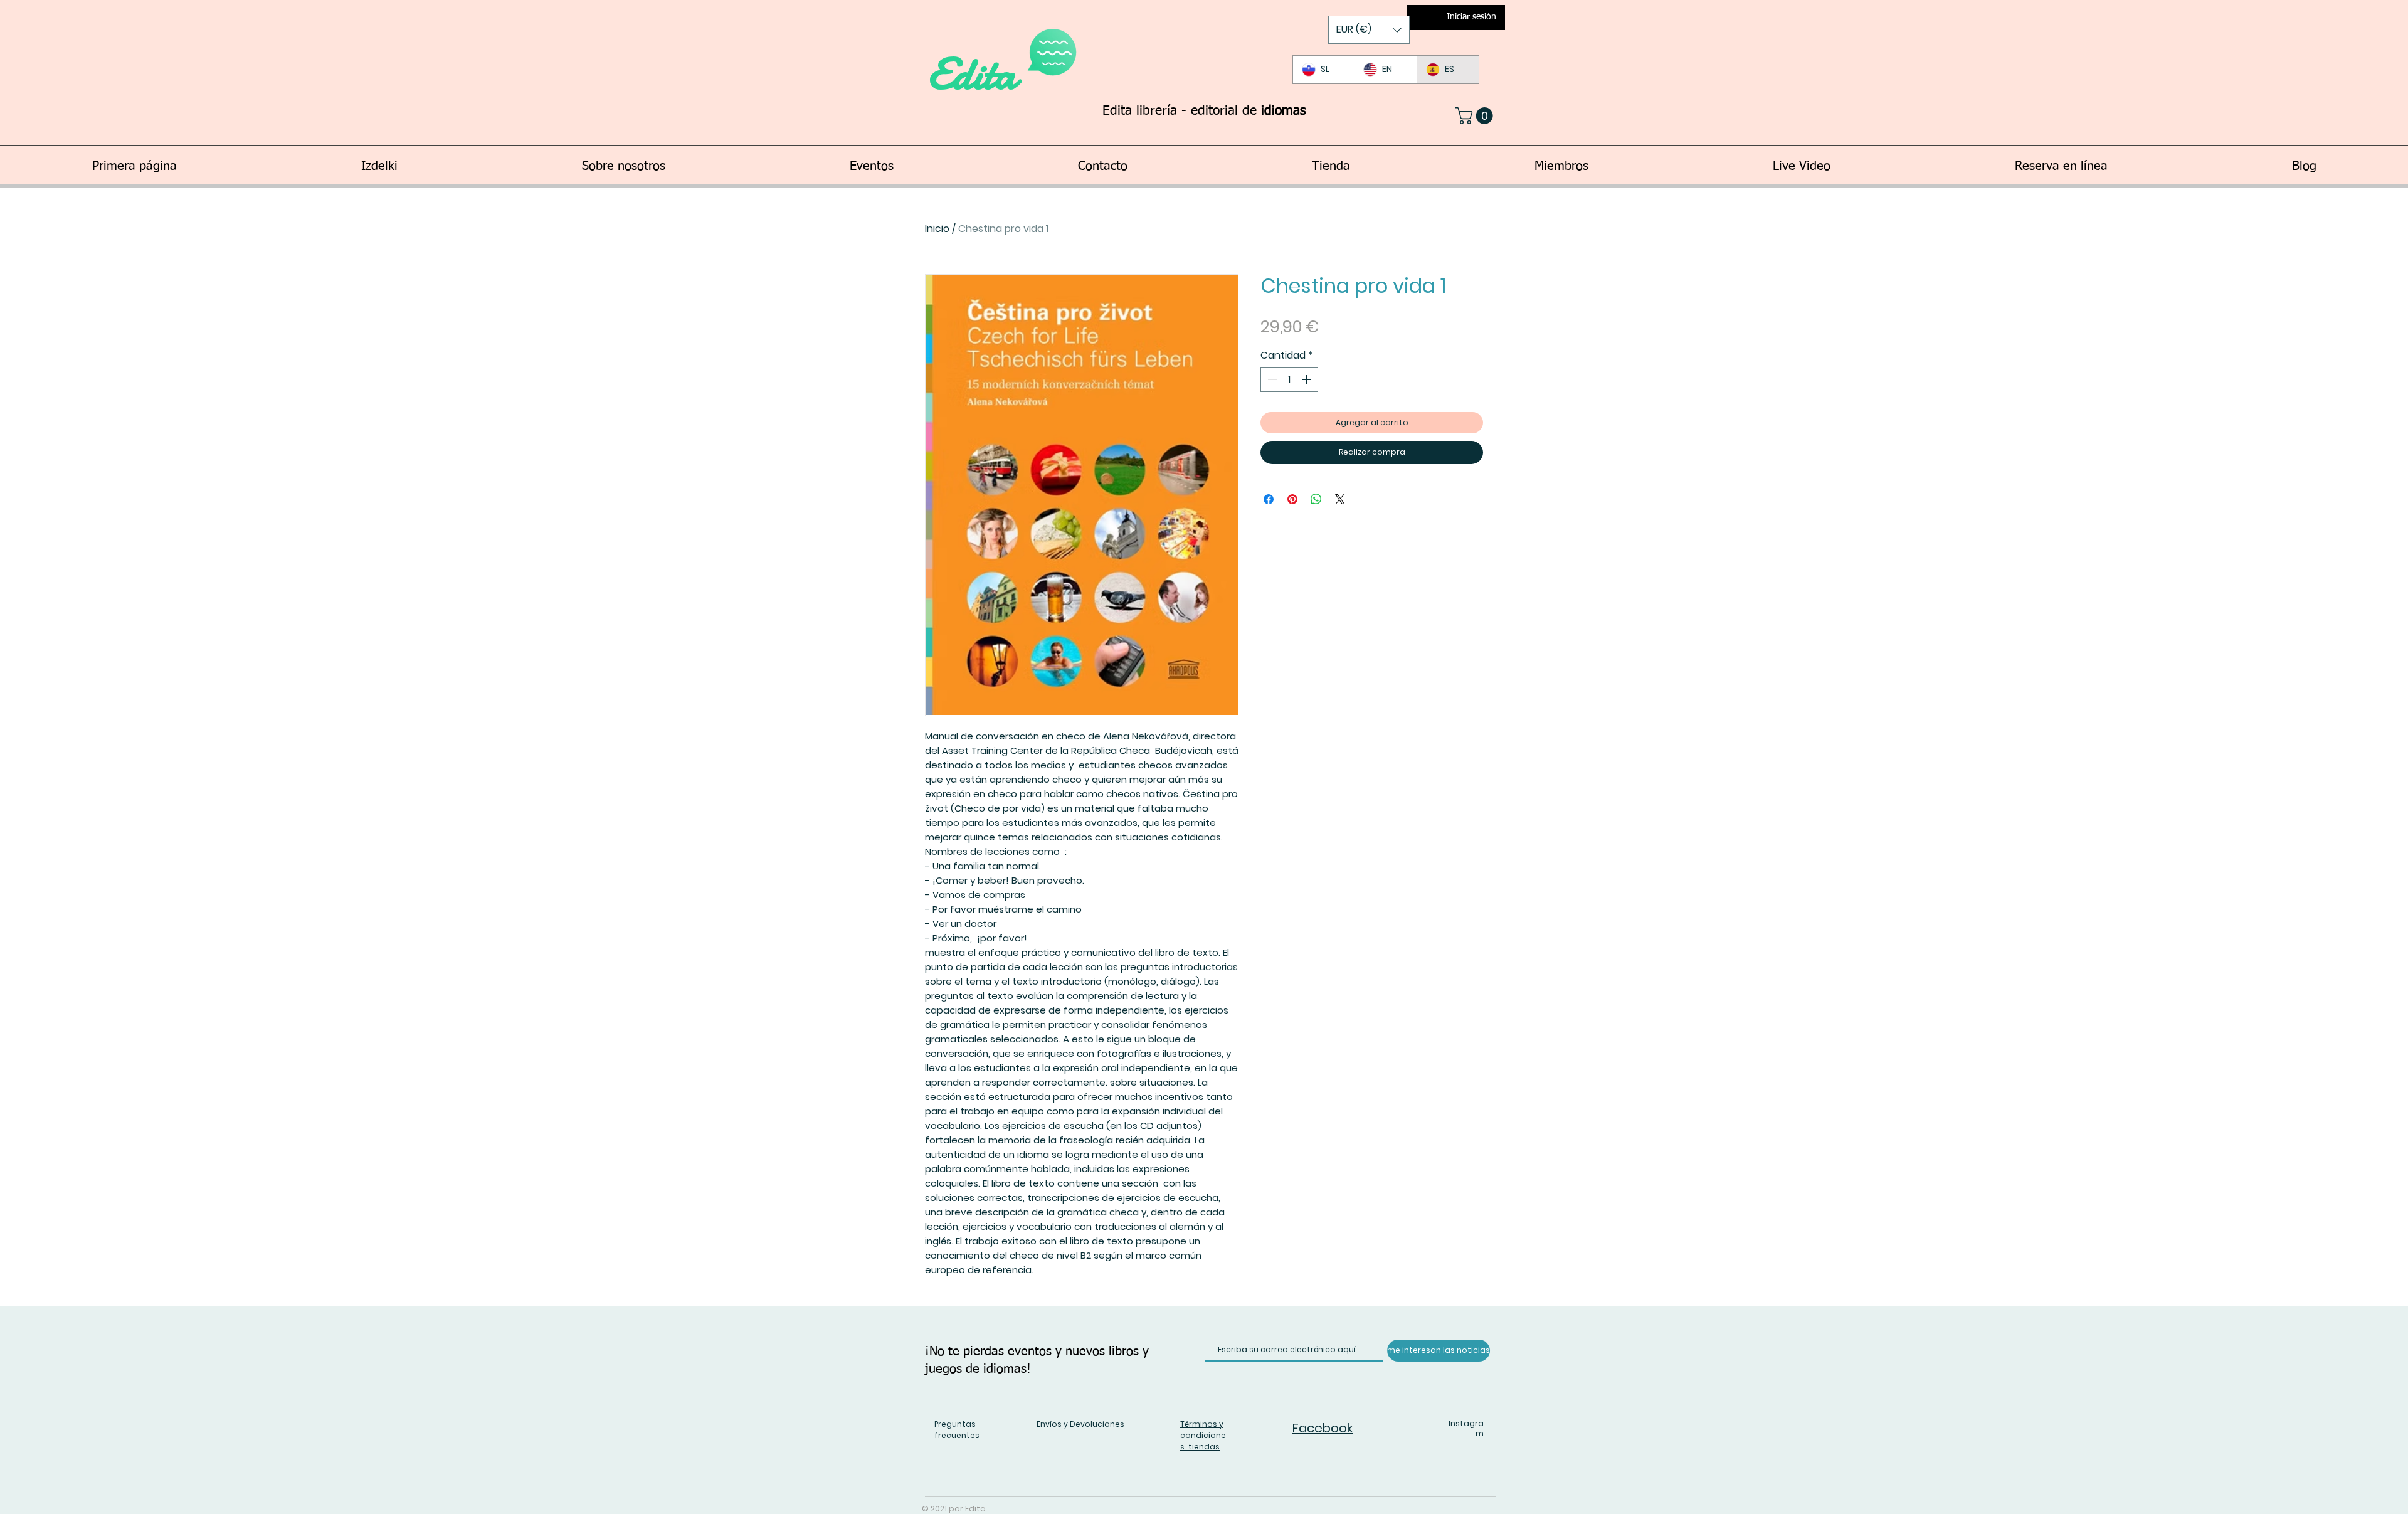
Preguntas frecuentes (957, 1430)
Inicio (937, 229)
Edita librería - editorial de (1204, 111)
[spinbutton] (1289, 379)
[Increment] (1307, 379)
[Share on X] (1340, 499)
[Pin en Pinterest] (1292, 499)
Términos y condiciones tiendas (1203, 1435)
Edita (977, 74)
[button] (1369, 30)
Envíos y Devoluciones (1080, 1424)
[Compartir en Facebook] (1269, 499)
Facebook (1323, 1428)
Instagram (1466, 1429)
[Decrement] (1271, 379)
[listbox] (1369, 30)
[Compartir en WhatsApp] (1316, 499)
